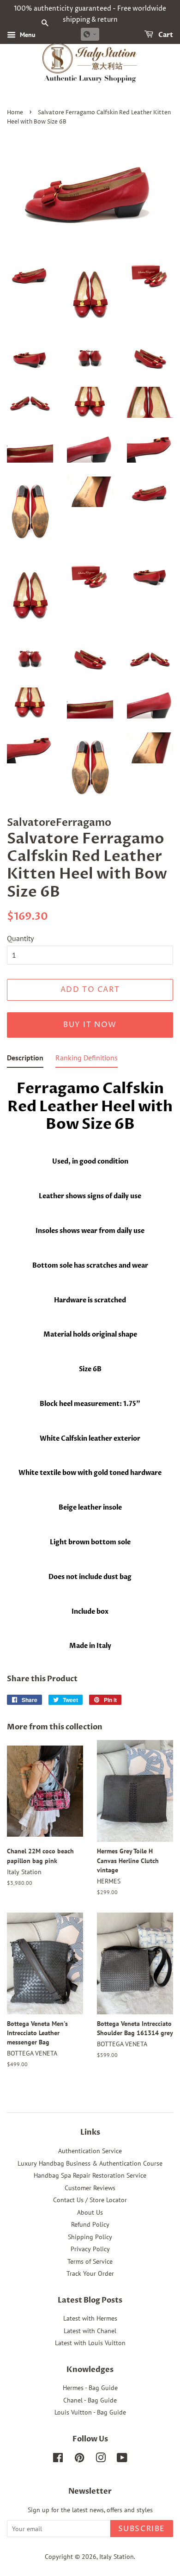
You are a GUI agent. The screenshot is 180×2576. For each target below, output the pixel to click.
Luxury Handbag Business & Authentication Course (90, 2163)
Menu (27, 35)
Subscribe (142, 2529)
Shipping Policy (90, 2237)
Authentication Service (90, 2151)
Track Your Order (90, 2273)
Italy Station (117, 2557)
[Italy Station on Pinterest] (79, 2459)
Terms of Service (90, 2261)
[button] (90, 34)
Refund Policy (90, 2224)
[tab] (25, 1060)
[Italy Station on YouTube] (122, 2459)
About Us (90, 2212)
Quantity (20, 938)
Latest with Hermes (90, 2318)
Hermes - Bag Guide (90, 2388)
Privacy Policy (90, 2249)
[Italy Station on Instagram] (101, 2459)
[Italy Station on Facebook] (58, 2459)
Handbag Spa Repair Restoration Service (90, 2175)
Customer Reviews (90, 2188)
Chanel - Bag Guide (90, 2400)
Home (15, 113)
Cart (165, 35)
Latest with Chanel (90, 2331)
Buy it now (90, 1025)
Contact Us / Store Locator (90, 2200)
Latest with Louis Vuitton (90, 2343)
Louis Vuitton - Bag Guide (90, 2412)
